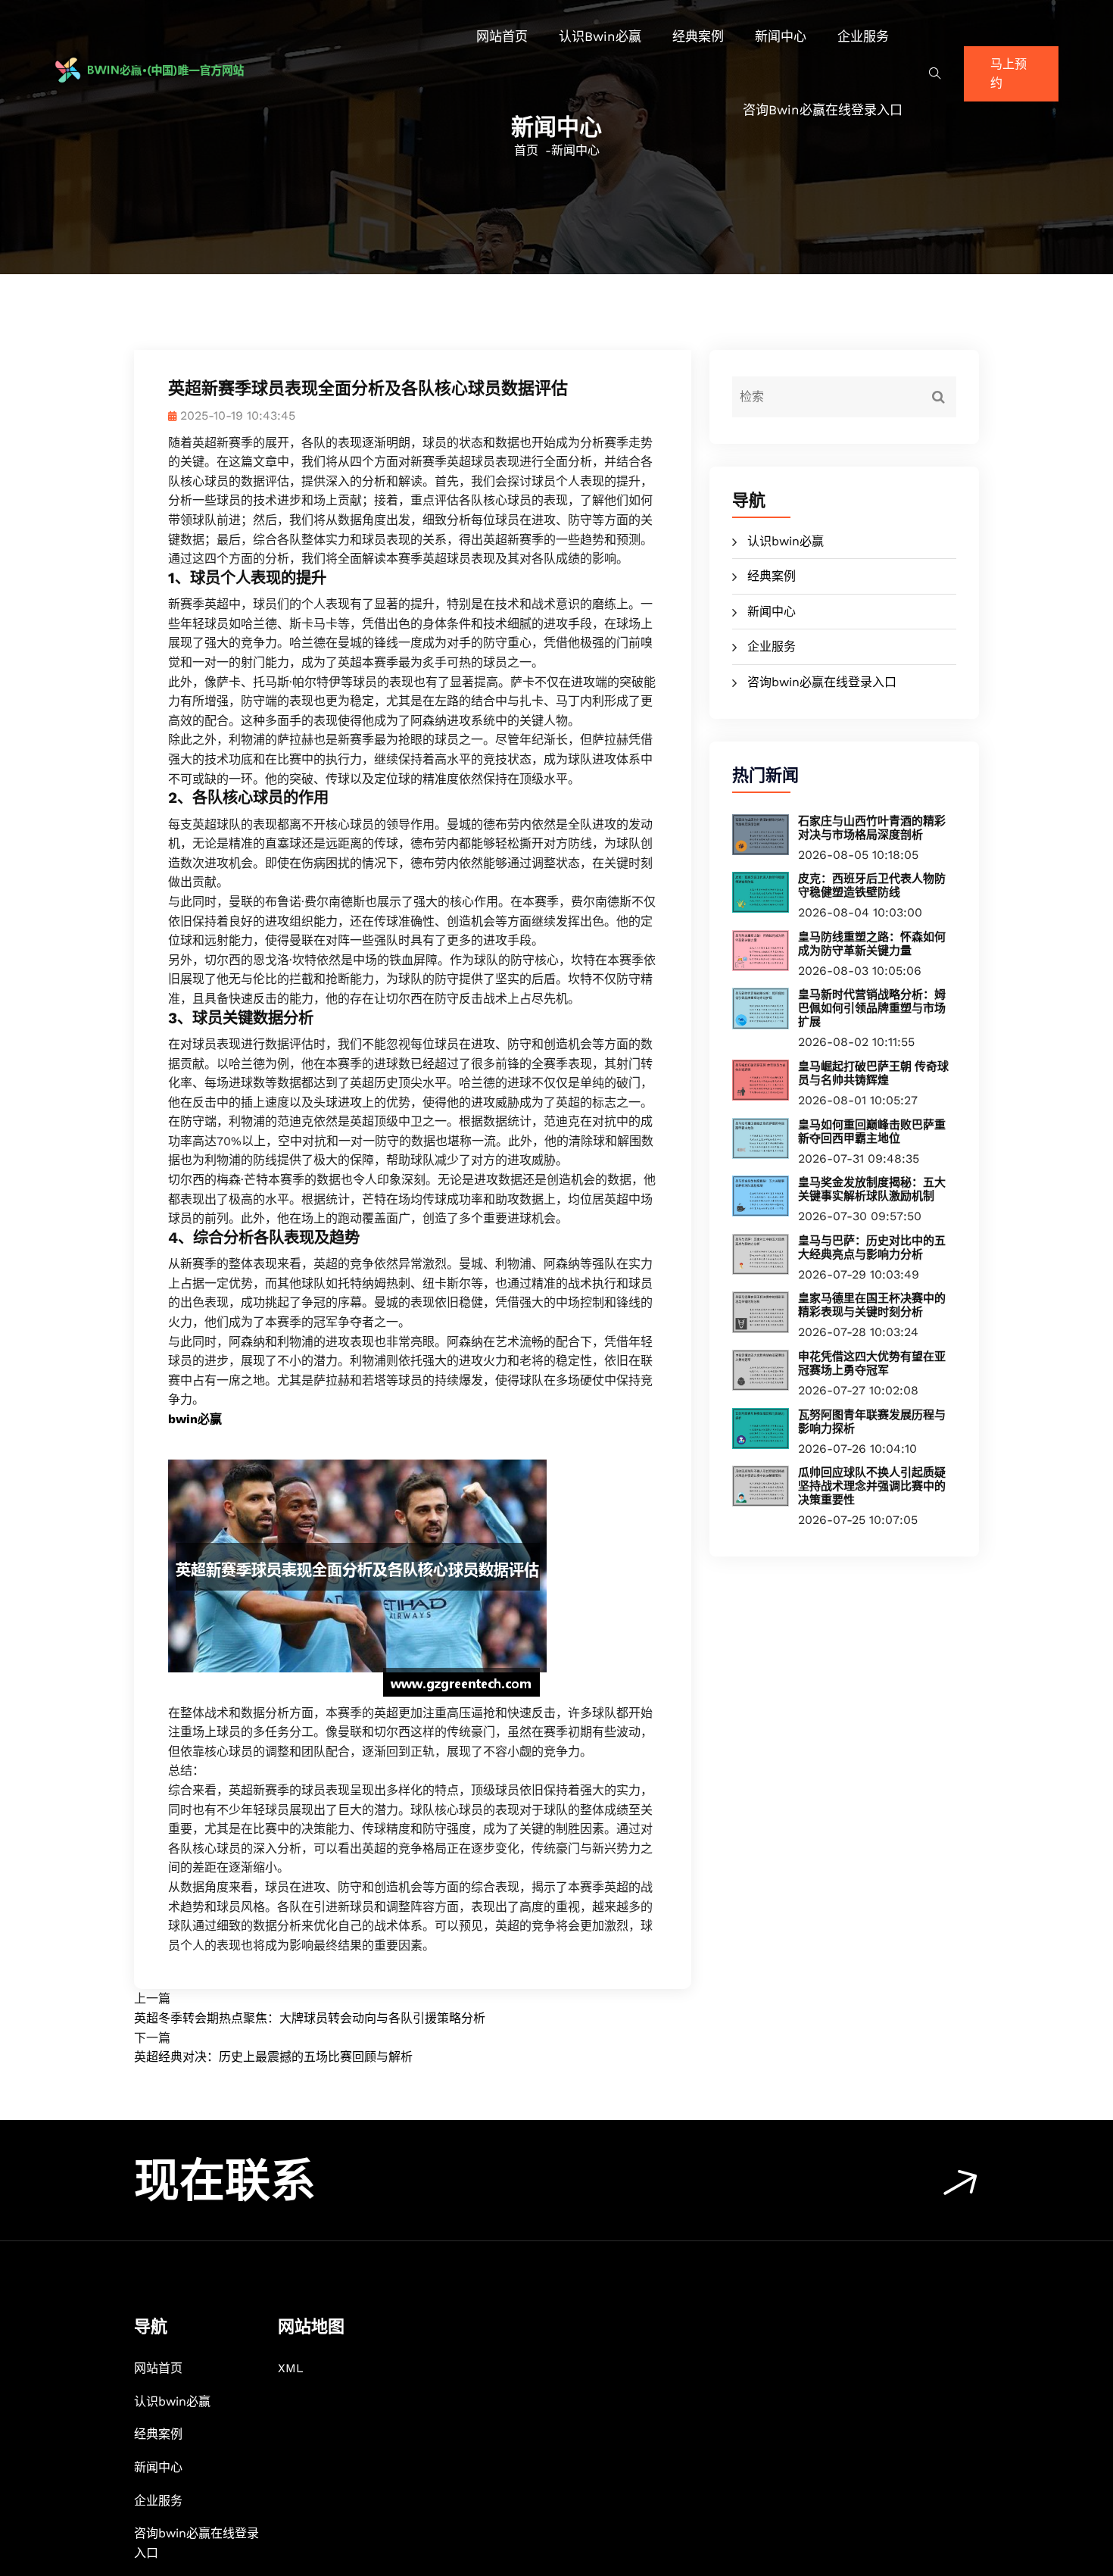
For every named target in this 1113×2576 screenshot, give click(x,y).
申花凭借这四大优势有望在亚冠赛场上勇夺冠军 (872, 1363)
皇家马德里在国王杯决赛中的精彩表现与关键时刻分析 (872, 1305)
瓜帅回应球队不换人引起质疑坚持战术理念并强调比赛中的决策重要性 (872, 1486)
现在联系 (225, 2181)
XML (291, 2368)
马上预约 (1009, 74)
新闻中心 (781, 36)
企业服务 (863, 36)
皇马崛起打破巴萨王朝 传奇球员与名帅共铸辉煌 (873, 1073)
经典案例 (698, 36)
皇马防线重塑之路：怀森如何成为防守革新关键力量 (872, 944)
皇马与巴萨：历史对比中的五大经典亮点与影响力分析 (872, 1247)
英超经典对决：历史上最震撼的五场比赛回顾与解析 (273, 2057)
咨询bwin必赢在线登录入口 (823, 110)
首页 (526, 150)
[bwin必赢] (173, 70)
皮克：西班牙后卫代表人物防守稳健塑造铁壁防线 (872, 885)
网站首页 (502, 36)
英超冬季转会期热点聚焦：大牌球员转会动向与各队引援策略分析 (310, 2018)
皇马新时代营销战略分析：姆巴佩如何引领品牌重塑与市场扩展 (872, 1008)
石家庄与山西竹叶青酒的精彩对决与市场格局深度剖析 (872, 828)
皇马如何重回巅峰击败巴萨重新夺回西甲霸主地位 (872, 1132)
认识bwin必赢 (600, 36)
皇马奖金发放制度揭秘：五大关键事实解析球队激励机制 (872, 1189)
